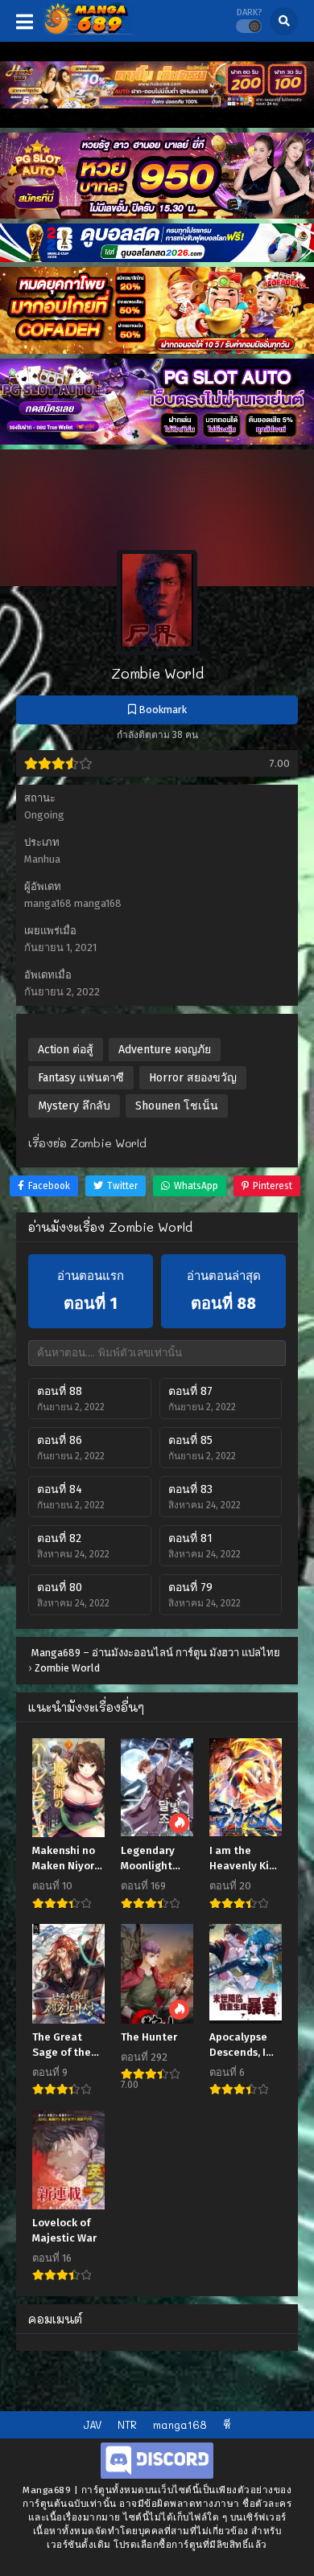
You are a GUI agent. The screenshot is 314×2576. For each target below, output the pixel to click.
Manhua (42, 859)
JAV (92, 2424)
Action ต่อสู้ (66, 1050)
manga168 (180, 2424)
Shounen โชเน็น (177, 1106)
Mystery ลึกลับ (74, 1106)
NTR (127, 2424)
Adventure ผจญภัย (165, 1050)
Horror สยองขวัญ (193, 1078)
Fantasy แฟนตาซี (81, 1078)
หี (227, 2424)
